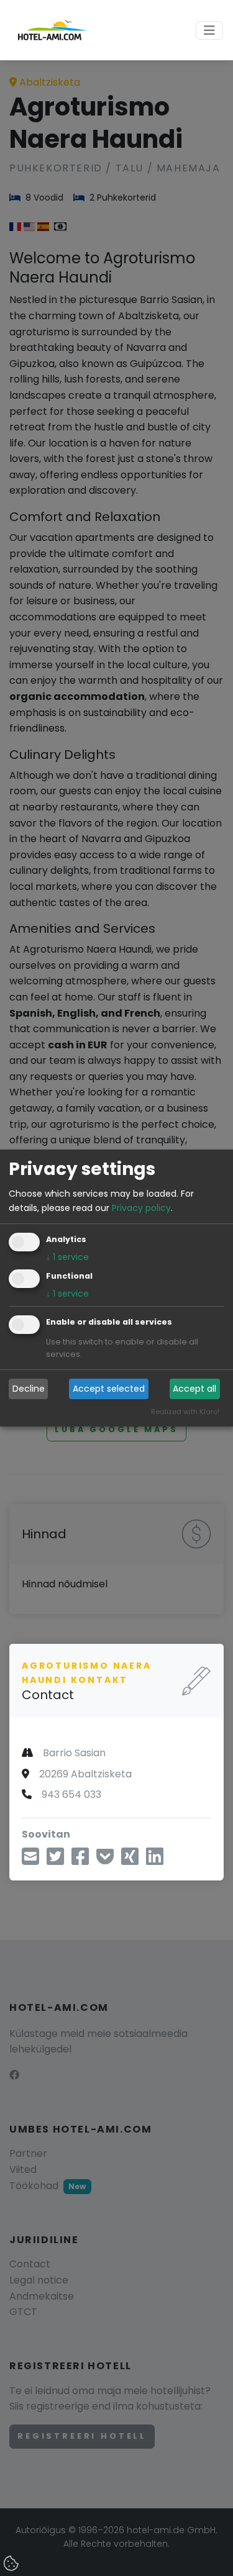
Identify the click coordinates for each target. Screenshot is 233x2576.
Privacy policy (141, 1208)
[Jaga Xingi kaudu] (130, 1860)
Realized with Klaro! (185, 1412)
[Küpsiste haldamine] (12, 2564)
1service (67, 1257)
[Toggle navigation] (209, 30)
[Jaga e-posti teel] (30, 1860)
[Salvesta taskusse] (105, 1860)
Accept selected (109, 1389)
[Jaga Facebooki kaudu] (80, 1860)
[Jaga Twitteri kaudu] (55, 1860)
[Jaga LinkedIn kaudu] (155, 1860)
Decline (29, 1389)
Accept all (194, 1389)
